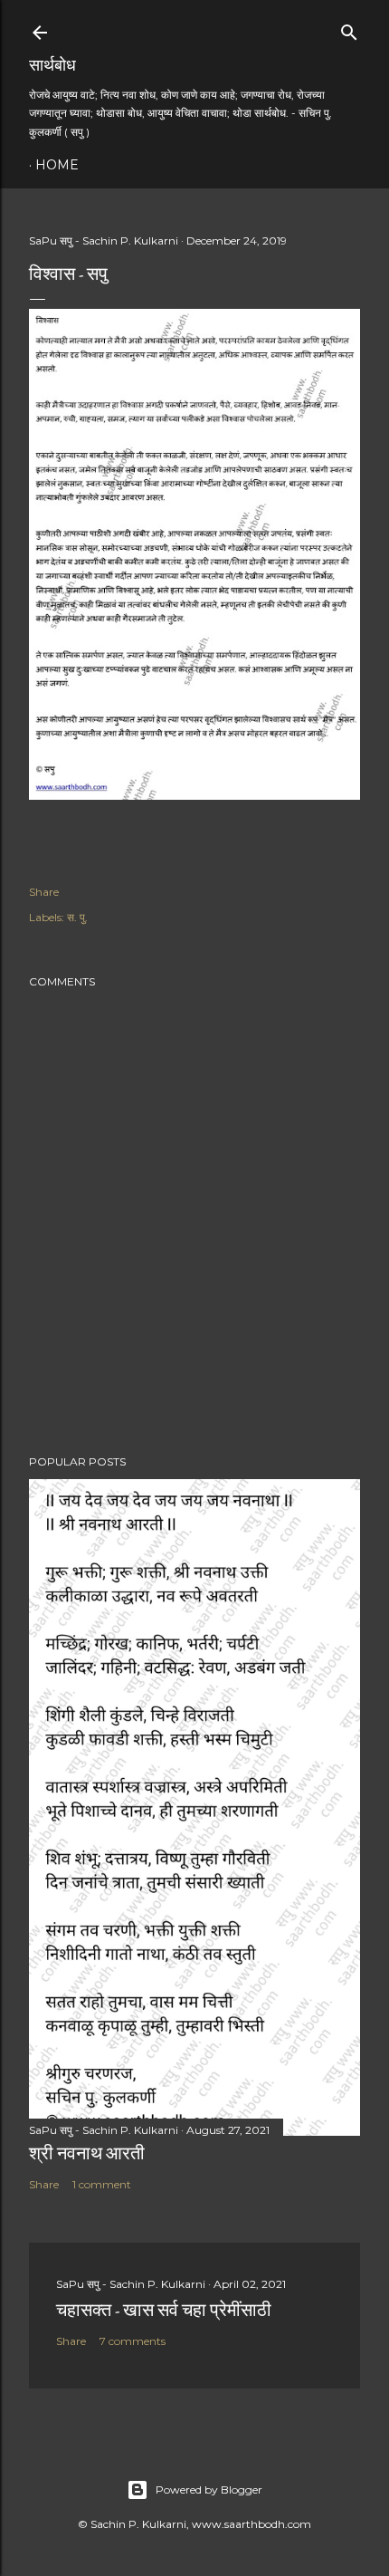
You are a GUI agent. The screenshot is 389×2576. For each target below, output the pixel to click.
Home (57, 165)
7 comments (133, 2341)
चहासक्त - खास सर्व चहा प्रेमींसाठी (164, 2310)
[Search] (349, 29)
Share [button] (44, 892)
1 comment (102, 2184)
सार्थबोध (52, 65)
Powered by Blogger (209, 2489)
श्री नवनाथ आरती (87, 2153)
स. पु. (77, 917)
